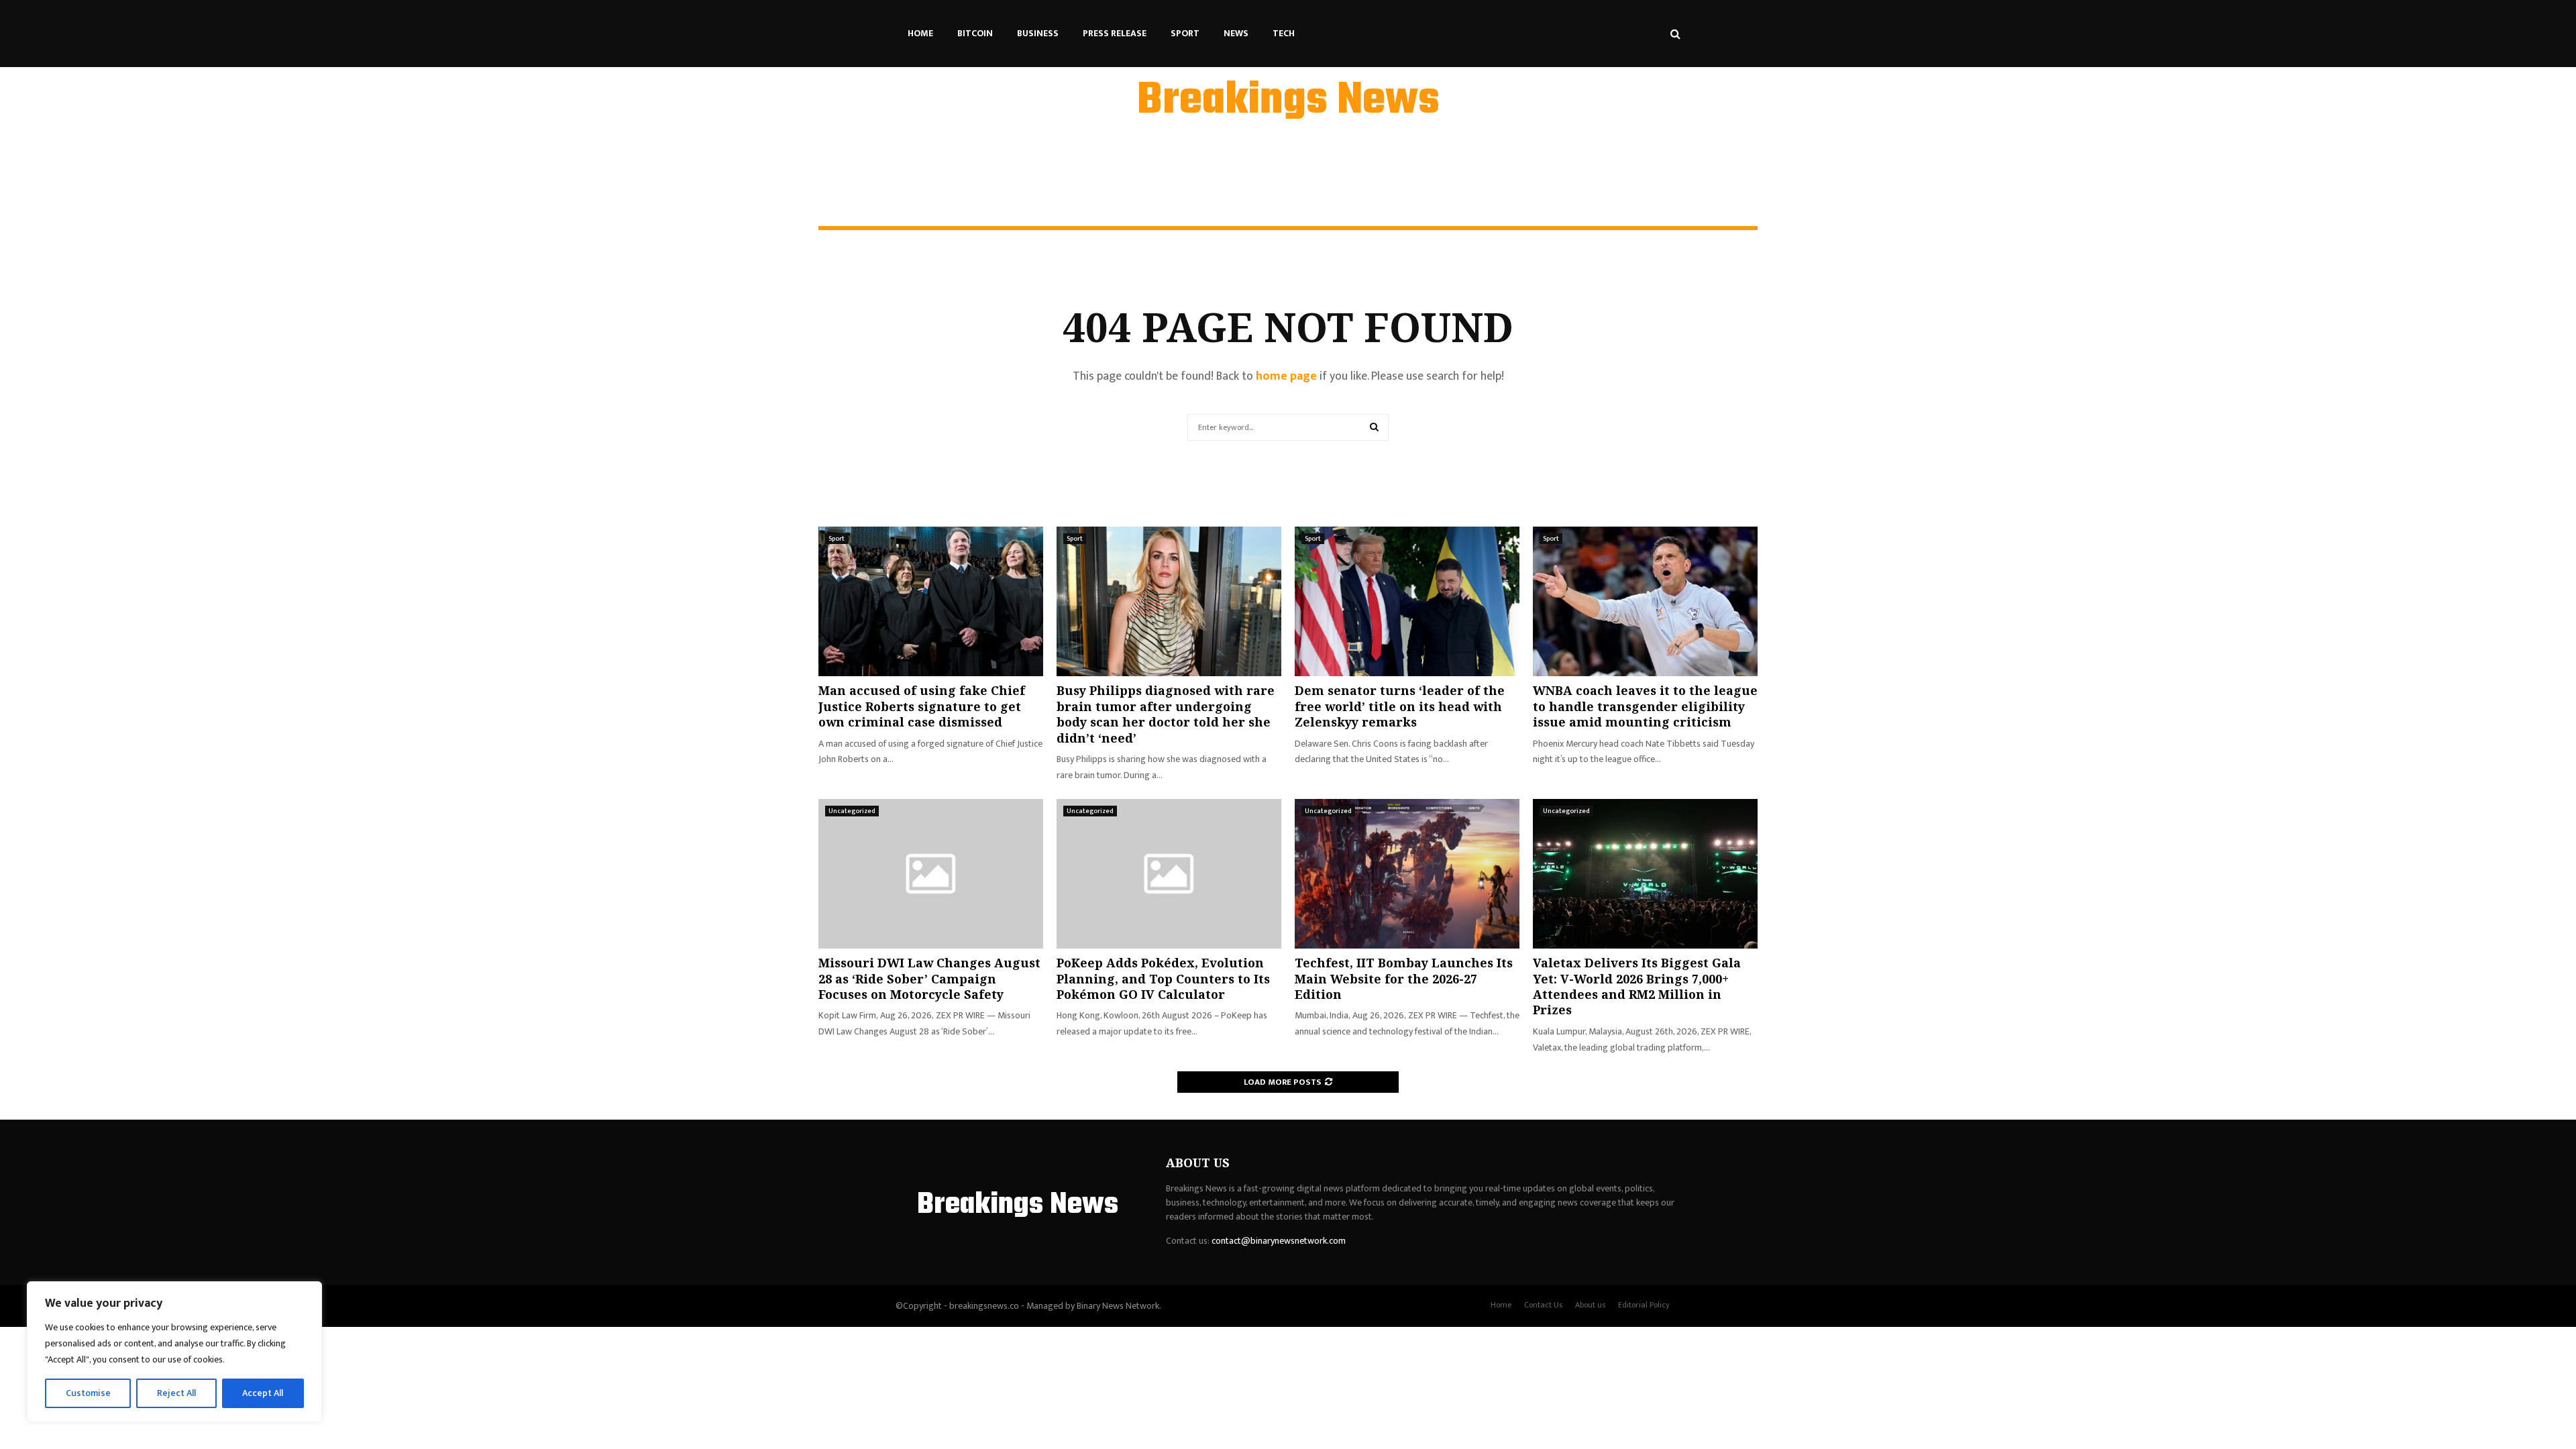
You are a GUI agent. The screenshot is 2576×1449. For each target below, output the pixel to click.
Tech (1284, 33)
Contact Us (1543, 1305)
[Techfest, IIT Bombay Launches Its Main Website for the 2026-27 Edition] (1407, 874)
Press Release (1115, 33)
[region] (174, 1352)
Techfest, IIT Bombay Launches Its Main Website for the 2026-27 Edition (1404, 978)
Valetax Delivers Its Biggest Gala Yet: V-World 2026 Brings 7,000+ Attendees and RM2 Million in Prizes (1637, 986)
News (1236, 33)
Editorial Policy (1644, 1305)
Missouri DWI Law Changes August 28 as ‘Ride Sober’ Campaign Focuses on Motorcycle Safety (929, 978)
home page (1286, 376)
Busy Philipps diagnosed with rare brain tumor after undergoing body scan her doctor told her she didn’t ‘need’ (1166, 714)
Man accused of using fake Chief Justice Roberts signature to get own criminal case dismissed (922, 706)
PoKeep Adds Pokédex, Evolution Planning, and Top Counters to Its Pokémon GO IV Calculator (1163, 978)
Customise (88, 1393)
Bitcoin (975, 33)
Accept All (263, 1393)
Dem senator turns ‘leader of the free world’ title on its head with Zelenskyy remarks (1400, 706)
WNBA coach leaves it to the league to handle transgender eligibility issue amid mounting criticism (1645, 706)
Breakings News (1288, 101)
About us (1590, 1305)
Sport (1185, 33)
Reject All (176, 1393)
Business (1038, 33)
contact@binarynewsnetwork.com (1279, 1241)
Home (920, 33)
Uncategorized (852, 811)
